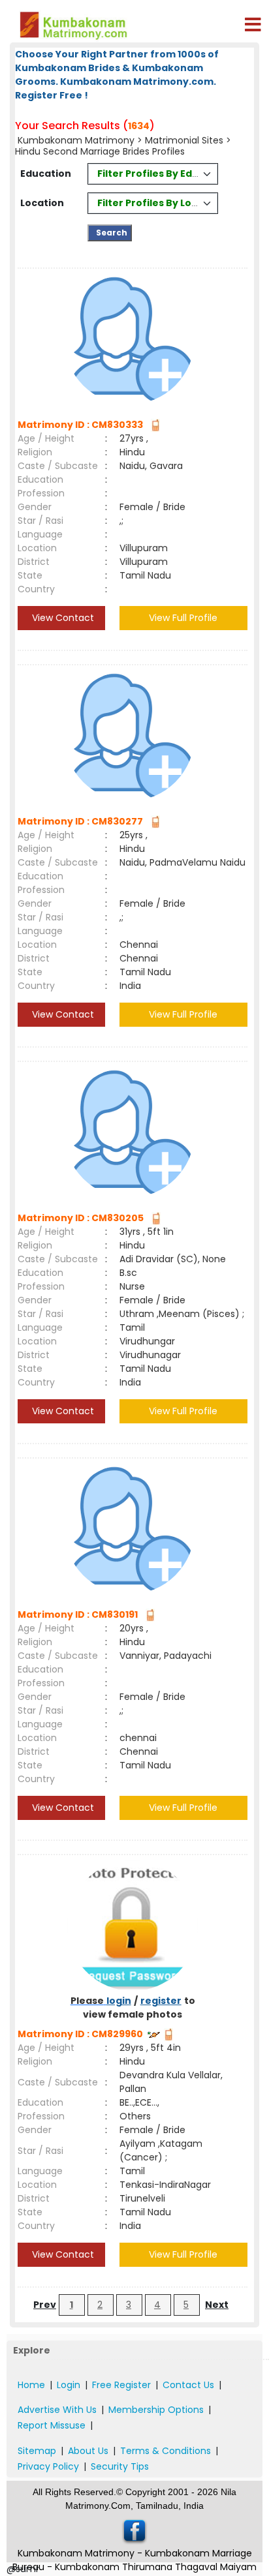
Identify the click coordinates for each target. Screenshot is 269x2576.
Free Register (121, 2385)
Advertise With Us (57, 2410)
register (161, 2001)
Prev (45, 2305)
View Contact (62, 618)
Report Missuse (52, 2425)
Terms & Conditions (166, 2451)
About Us (88, 2451)
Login (69, 2385)
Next (217, 2305)
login (119, 2001)
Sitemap (37, 2451)
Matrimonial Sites (184, 140)
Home (31, 2385)
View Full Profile (183, 618)
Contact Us (188, 2385)
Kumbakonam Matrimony (76, 140)
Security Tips (120, 2466)
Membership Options (156, 2410)
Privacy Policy (48, 2466)
